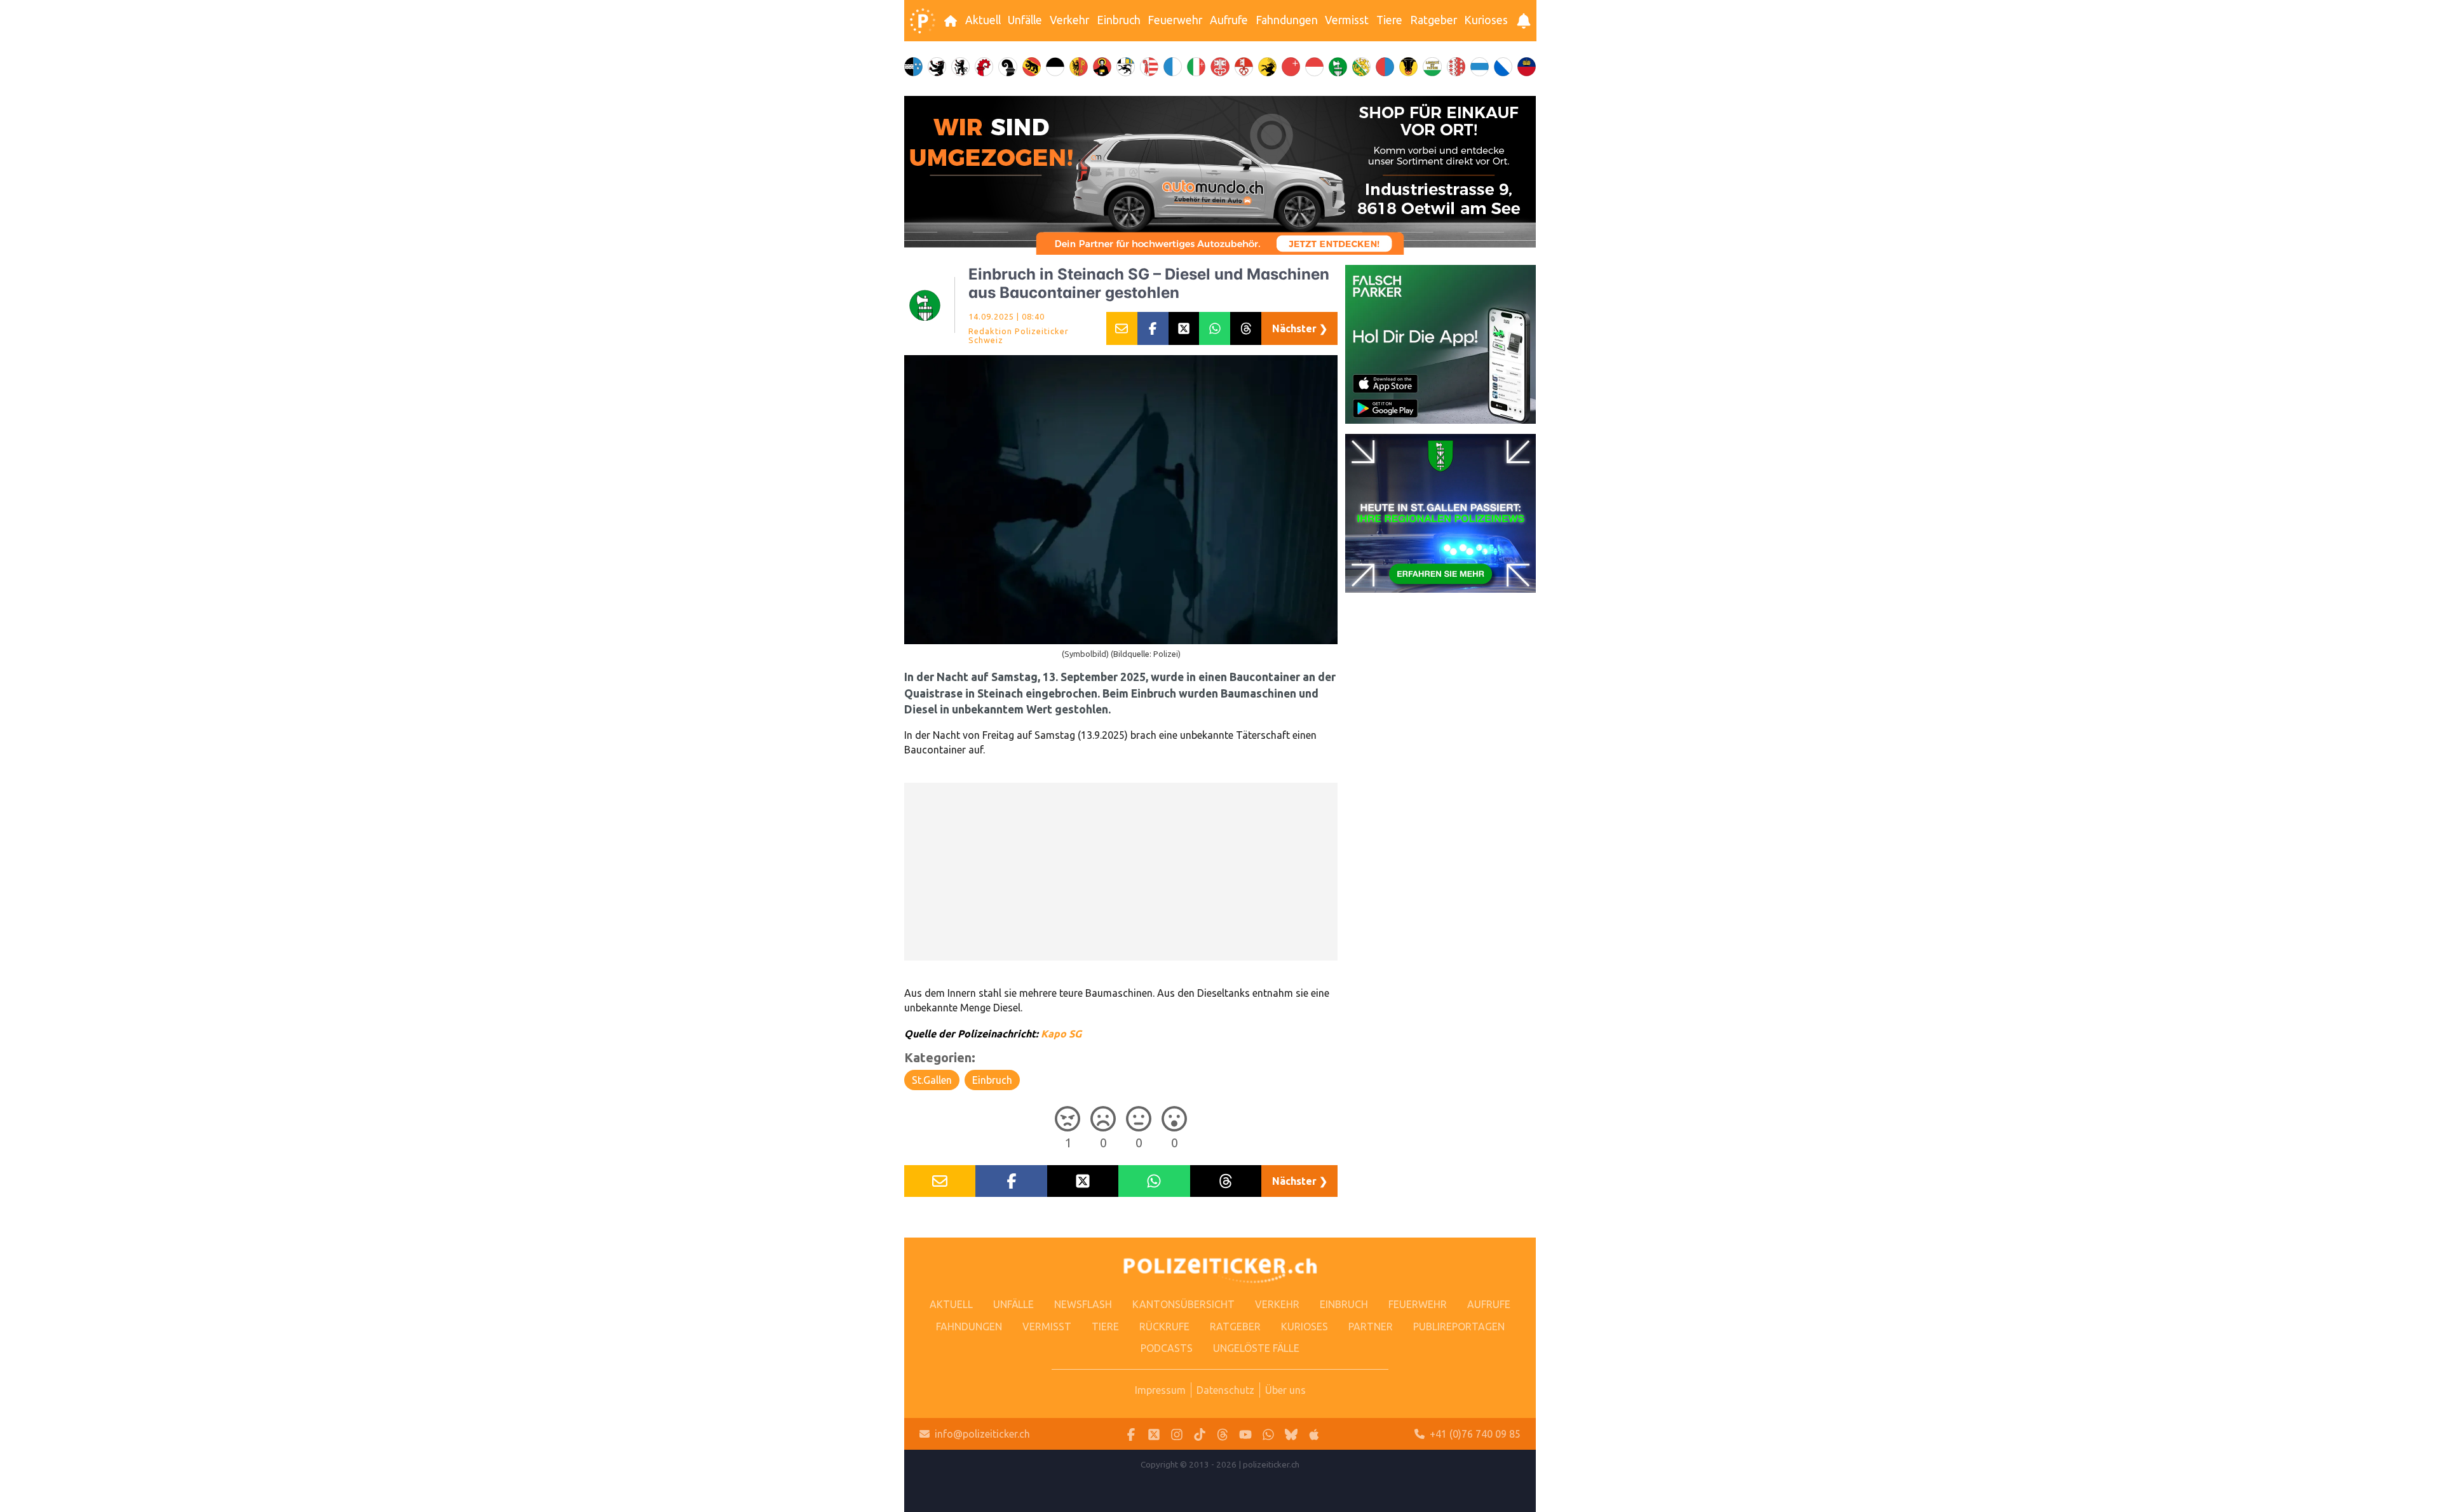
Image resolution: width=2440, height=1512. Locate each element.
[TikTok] (1200, 1434)
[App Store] (1314, 1434)
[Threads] (1223, 1434)
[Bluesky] (1291, 1434)
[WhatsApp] (1268, 1434)
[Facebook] (1131, 1434)
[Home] (923, 21)
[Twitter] (1154, 1434)
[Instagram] (1177, 1434)
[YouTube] (1245, 1434)
